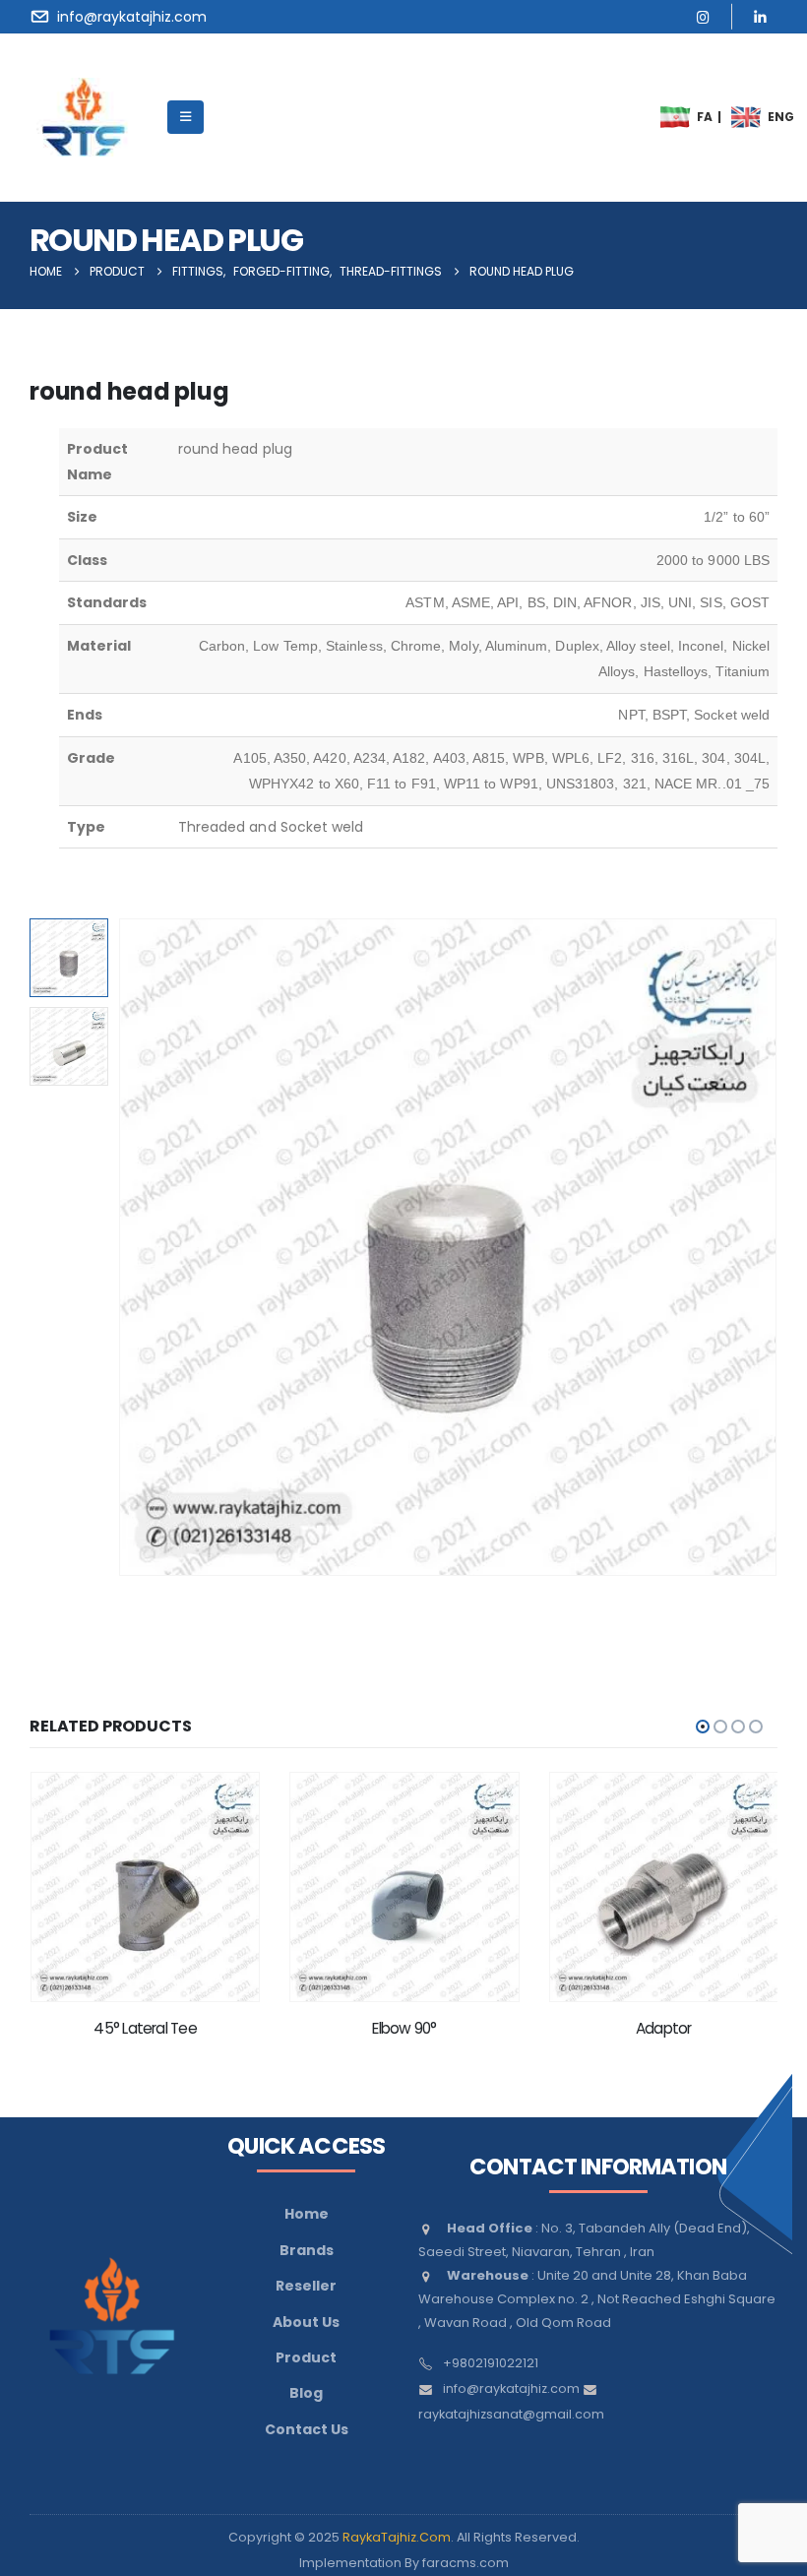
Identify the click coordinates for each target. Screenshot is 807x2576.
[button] (143, 1247)
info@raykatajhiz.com (511, 2388)
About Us (306, 2322)
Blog (306, 2393)
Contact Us (307, 2429)
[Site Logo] (84, 117)
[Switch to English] (747, 117)
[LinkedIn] (760, 16)
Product (306, 2357)
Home (307, 2214)
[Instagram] (703, 16)
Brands (307, 2250)
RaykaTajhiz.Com (397, 2537)
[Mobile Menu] (186, 117)
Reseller (306, 2286)
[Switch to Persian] (676, 117)
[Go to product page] (144, 1886)
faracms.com (466, 2563)
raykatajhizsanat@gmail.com (511, 2414)
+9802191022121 (491, 2363)
